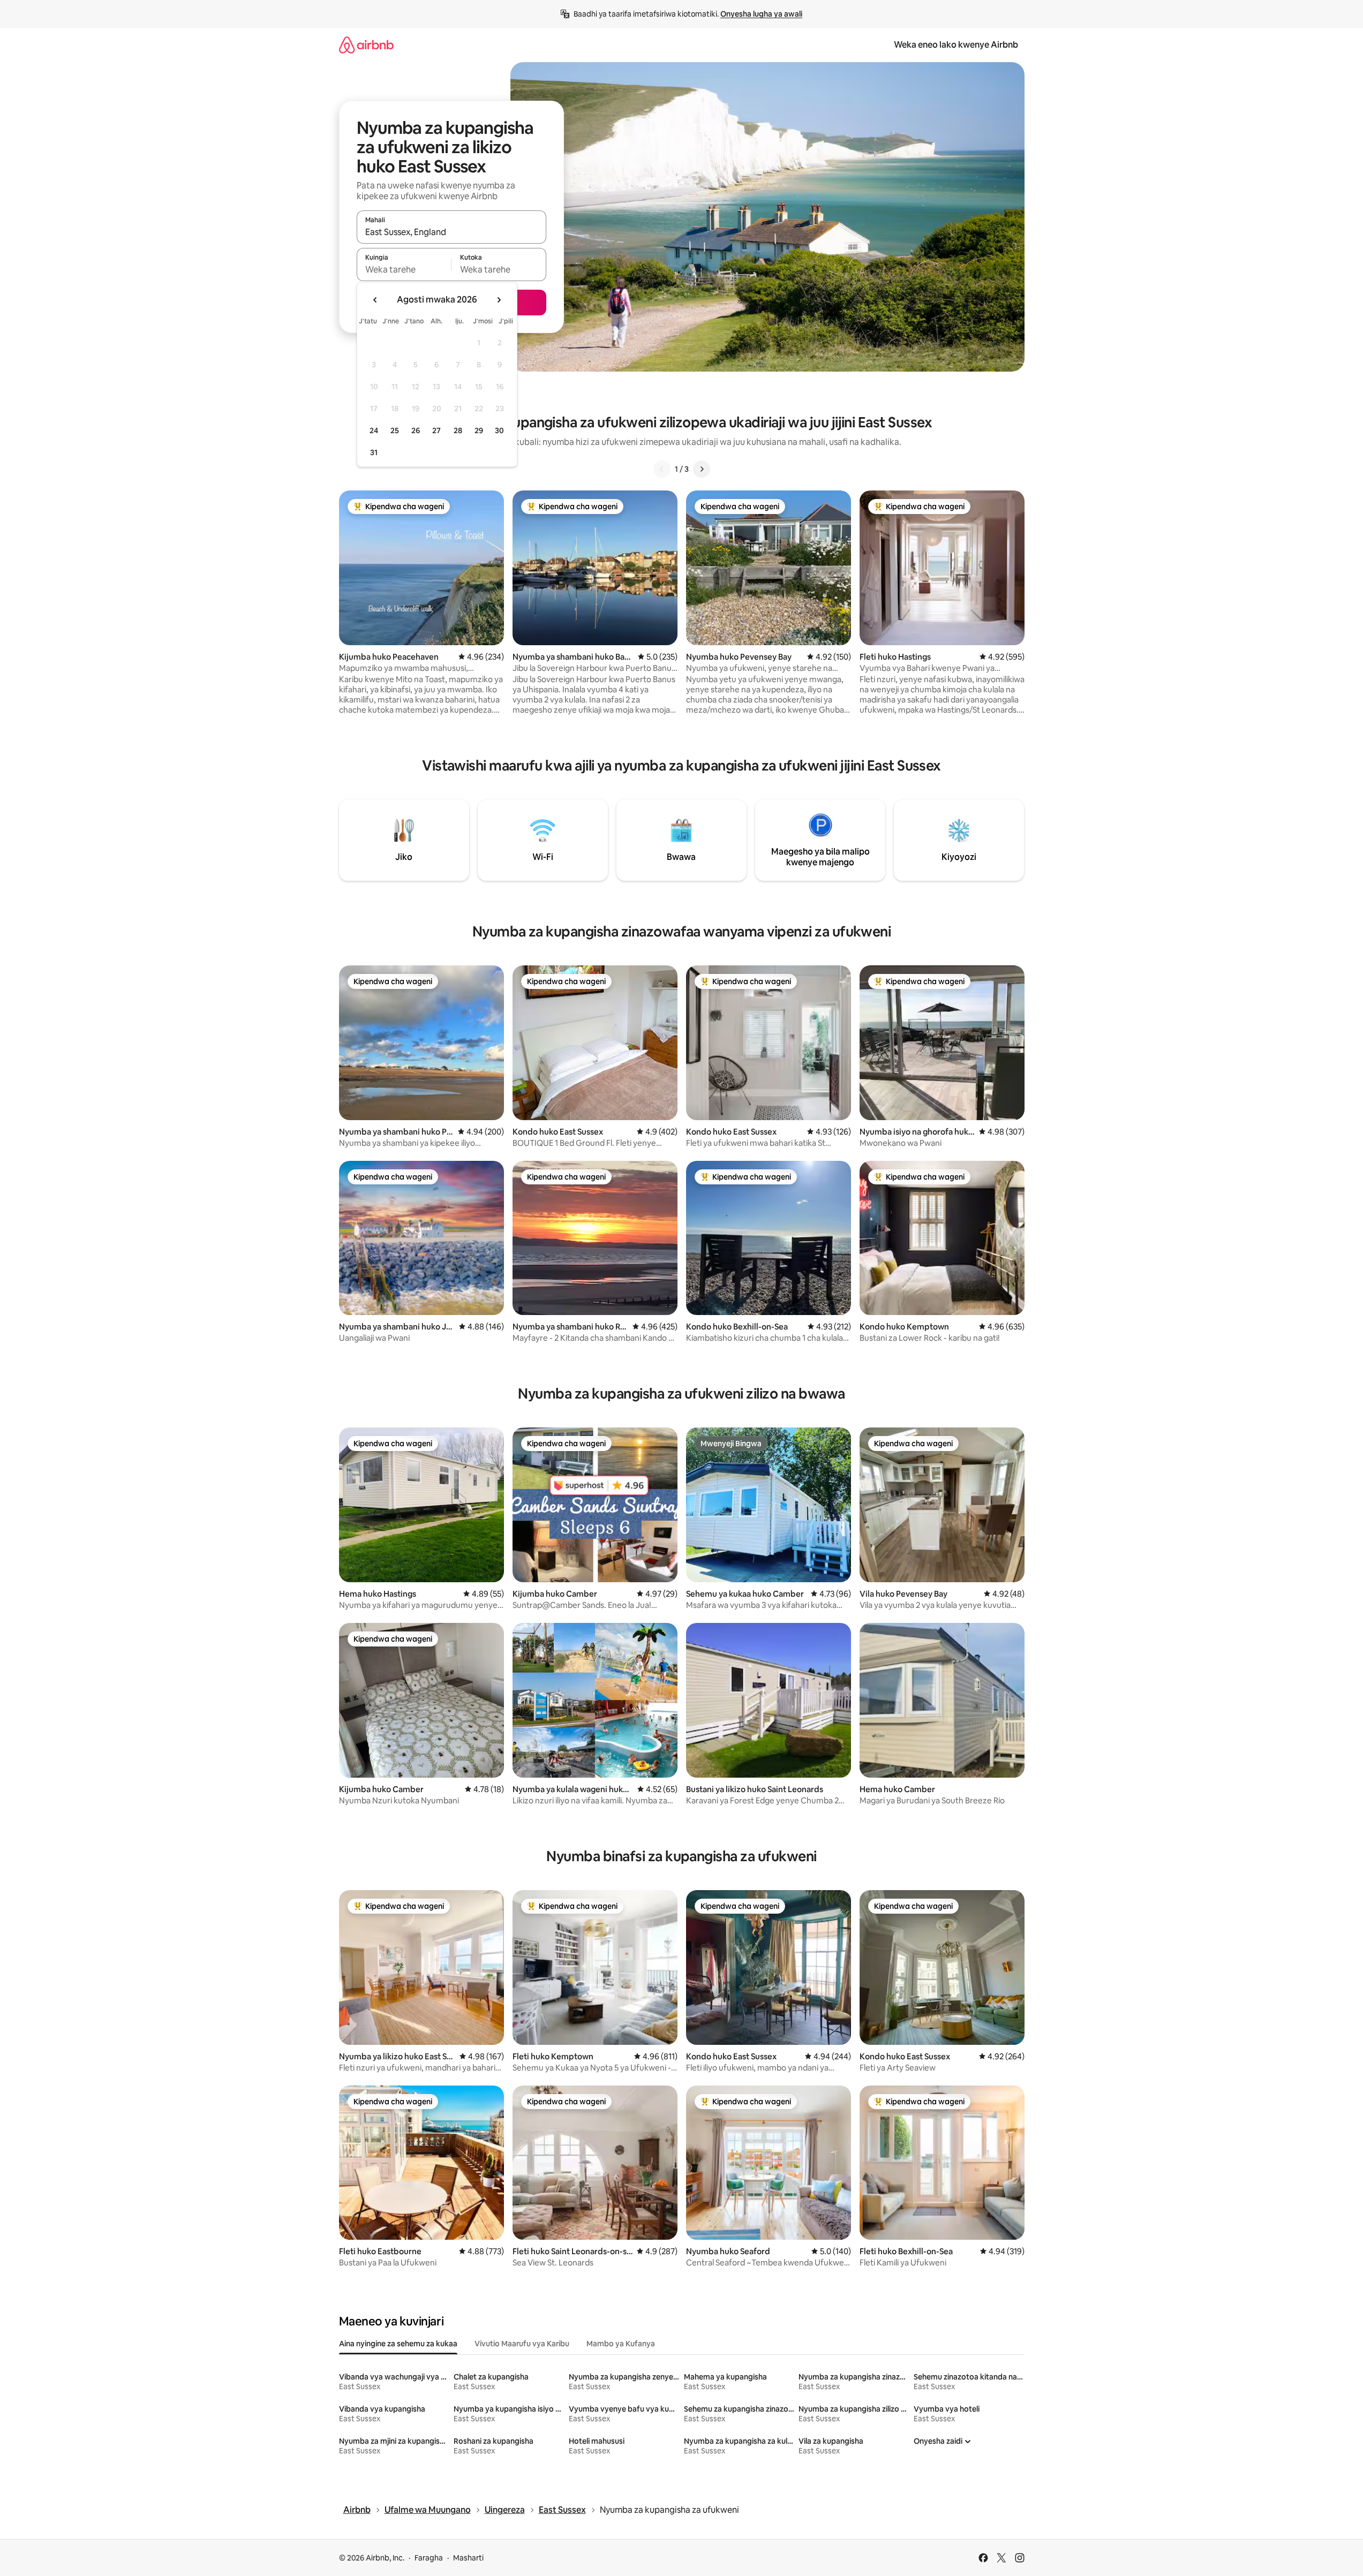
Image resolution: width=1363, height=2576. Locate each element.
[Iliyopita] (662, 469)
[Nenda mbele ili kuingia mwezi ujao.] (499, 300)
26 (416, 430)
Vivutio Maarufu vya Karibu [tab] (522, 2344)
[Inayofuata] (702, 469)
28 (458, 430)
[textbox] (404, 269)
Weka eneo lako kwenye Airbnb (956, 45)
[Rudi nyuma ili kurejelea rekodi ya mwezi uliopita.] (375, 300)
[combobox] (451, 232)
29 (479, 430)
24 (374, 430)
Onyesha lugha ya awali (761, 14)
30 (499, 430)
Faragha (429, 2558)
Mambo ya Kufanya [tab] (621, 2344)
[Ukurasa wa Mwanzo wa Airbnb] (366, 45)
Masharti (468, 2558)
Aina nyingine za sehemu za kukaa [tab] (398, 2344)
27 (436, 430)
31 (374, 452)
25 (395, 430)
